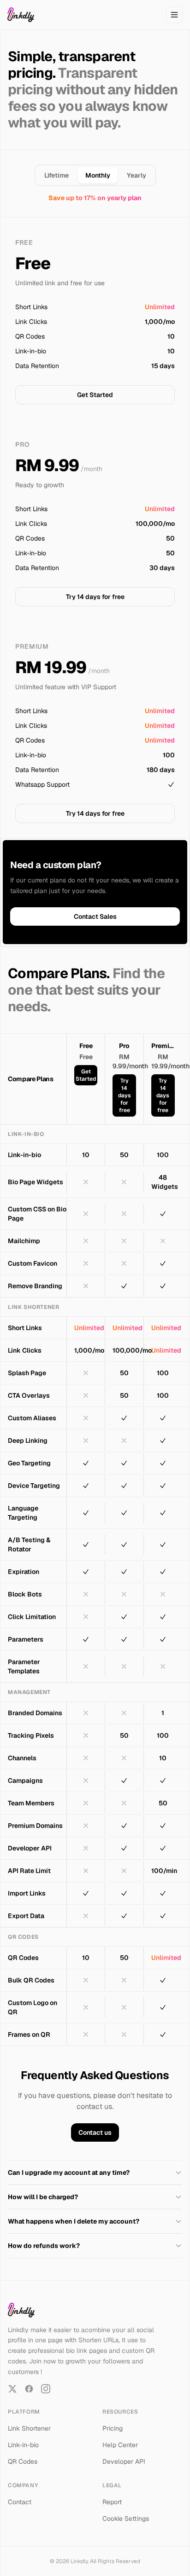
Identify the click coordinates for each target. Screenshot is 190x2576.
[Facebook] (29, 2389)
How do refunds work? (44, 2246)
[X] (12, 2389)
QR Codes (23, 2461)
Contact (20, 2502)
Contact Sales (95, 916)
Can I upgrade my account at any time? (69, 2173)
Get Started (95, 395)
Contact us (95, 2132)
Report (112, 2502)
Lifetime (56, 175)
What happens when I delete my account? (74, 2221)
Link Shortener (29, 2428)
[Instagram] (46, 2389)
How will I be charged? (43, 2197)
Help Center (120, 2445)
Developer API (124, 2461)
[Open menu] (174, 15)
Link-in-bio (23, 2445)
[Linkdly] (21, 15)
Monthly (98, 175)
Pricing (113, 2428)
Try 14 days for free (95, 597)
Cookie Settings (126, 2518)
